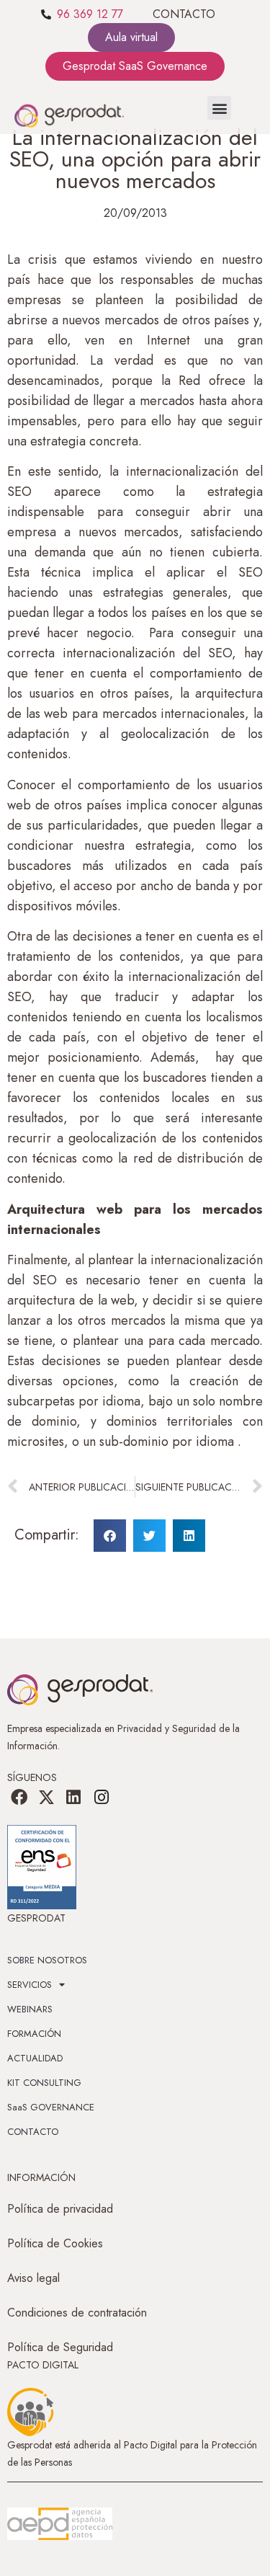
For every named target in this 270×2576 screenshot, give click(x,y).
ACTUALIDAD (35, 2058)
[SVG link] (60, 2524)
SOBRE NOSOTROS (47, 1960)
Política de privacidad (60, 2209)
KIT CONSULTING (44, 2083)
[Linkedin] (73, 1798)
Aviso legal (33, 2278)
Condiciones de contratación (77, 2313)
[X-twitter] (46, 1798)
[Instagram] (102, 1798)
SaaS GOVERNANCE (51, 2107)
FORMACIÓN (34, 2034)
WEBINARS (30, 2009)
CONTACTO (184, 14)
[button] (219, 108)
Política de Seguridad (60, 2347)
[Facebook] (19, 1798)
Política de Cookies (55, 2243)
